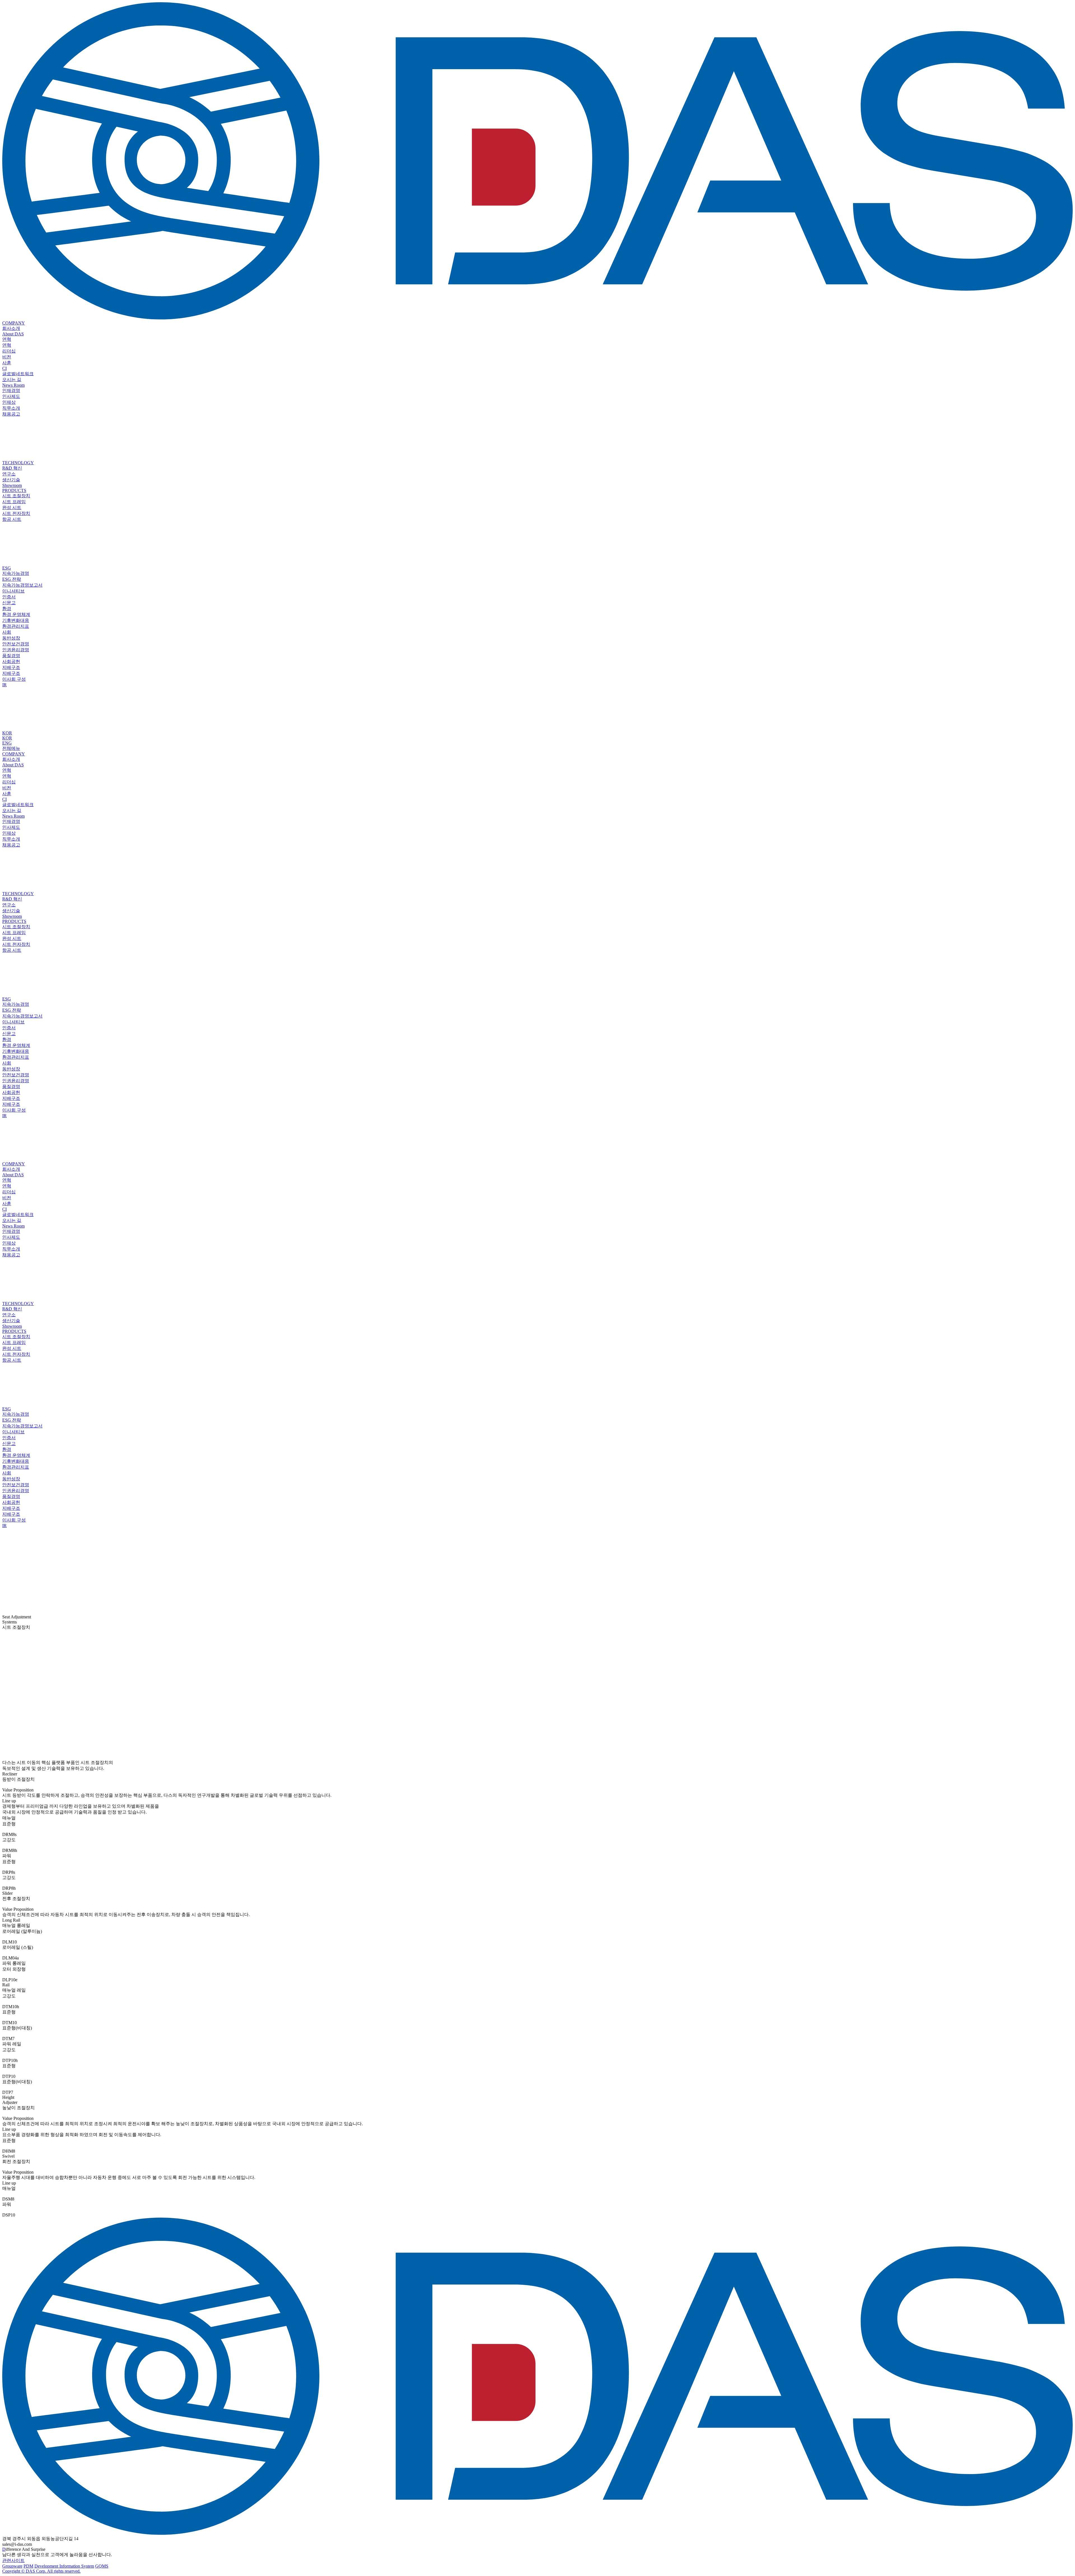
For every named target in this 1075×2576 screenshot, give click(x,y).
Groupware (12, 2566)
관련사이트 (13, 2560)
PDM (28, 2566)
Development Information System (64, 2566)
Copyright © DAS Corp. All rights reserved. (41, 2571)
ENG (7, 743)
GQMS (102, 2566)
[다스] (537, 318)
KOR (7, 733)
